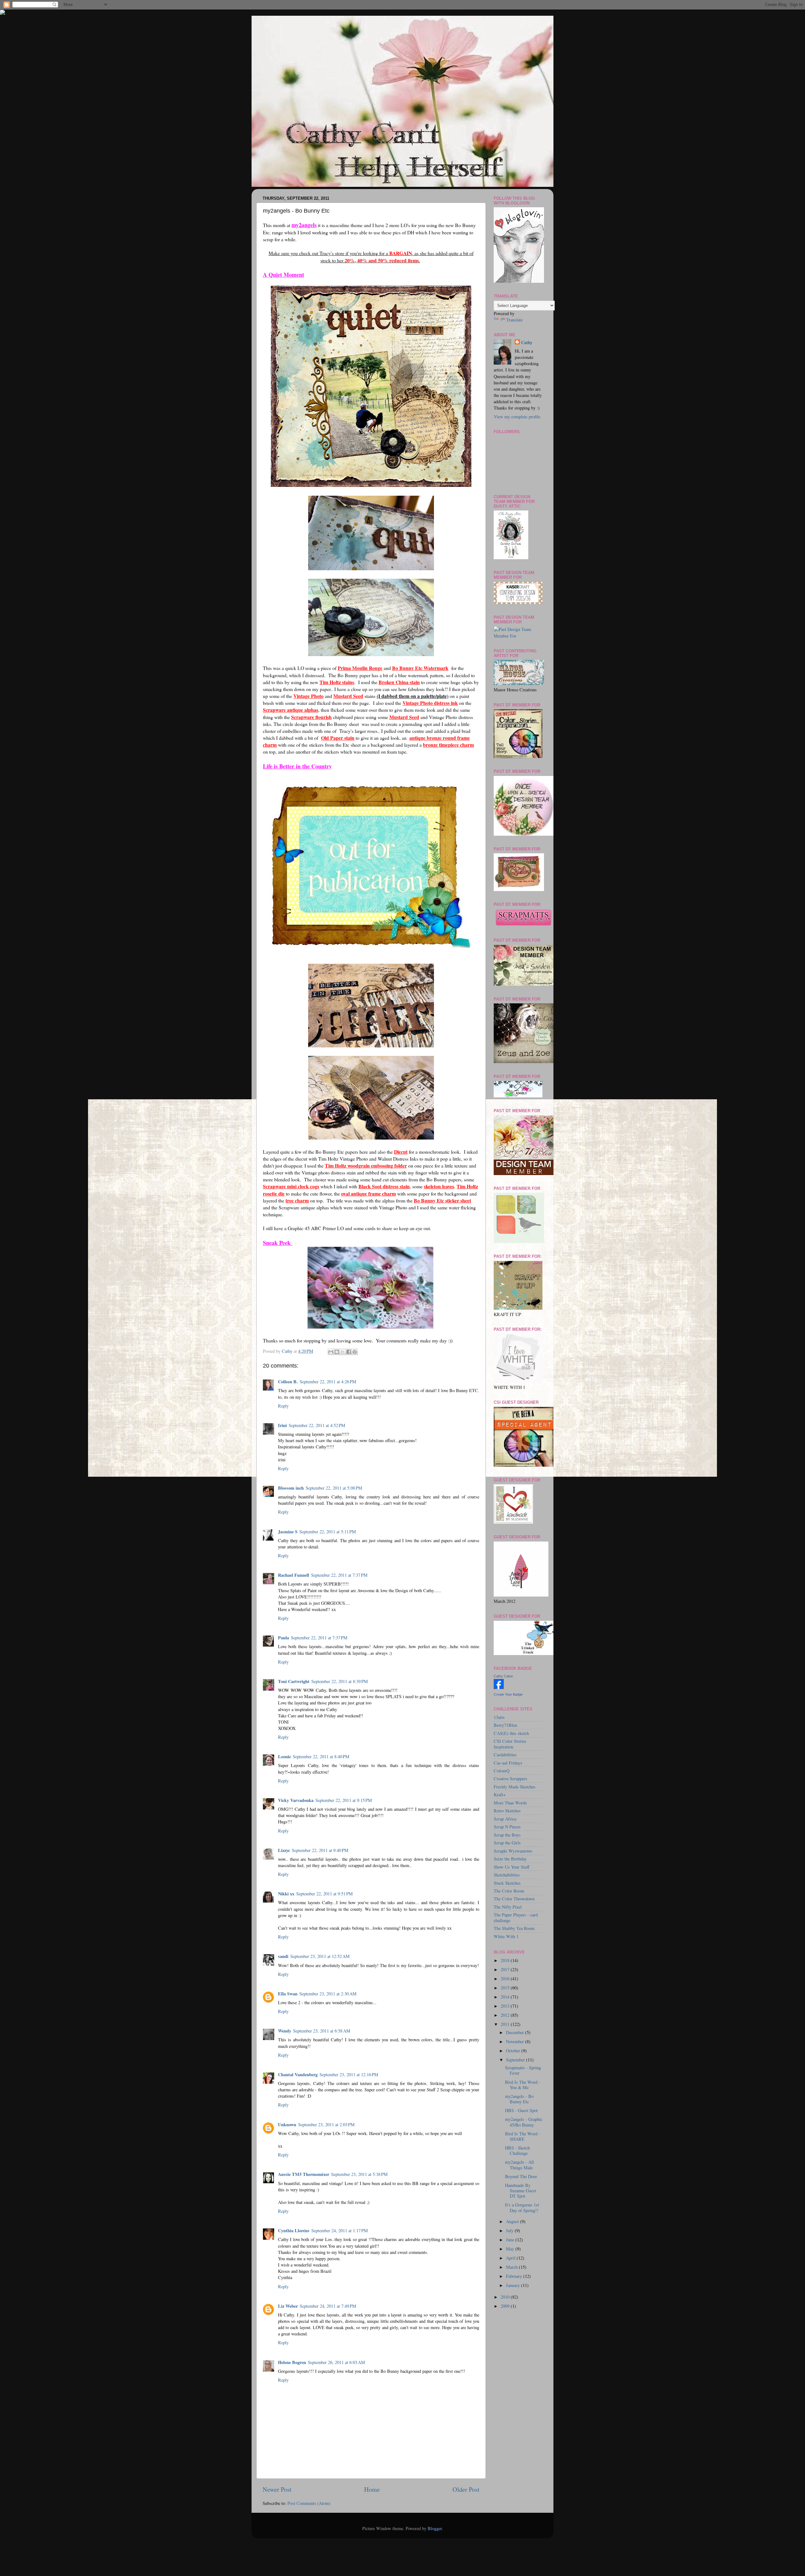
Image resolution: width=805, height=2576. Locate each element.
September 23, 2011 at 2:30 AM (328, 1994)
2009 (506, 2306)
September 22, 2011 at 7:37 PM (339, 1575)
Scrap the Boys (507, 1835)
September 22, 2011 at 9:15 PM (344, 1800)
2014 (506, 1997)
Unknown (287, 2124)
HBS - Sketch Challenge (517, 2150)
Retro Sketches (507, 1811)
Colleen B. (288, 1382)
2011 (506, 2024)
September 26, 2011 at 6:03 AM (336, 2362)
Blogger (435, 2528)
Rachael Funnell (294, 1575)
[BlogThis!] (337, 1352)
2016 (506, 1979)
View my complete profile (517, 417)
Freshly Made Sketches (515, 1787)
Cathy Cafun (503, 1676)
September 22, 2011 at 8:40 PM (321, 1756)
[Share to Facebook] (349, 1352)
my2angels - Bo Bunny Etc (519, 2099)
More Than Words (510, 1803)
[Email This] (331, 1352)
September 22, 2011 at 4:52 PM (317, 1425)
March (512, 2267)
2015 (506, 1988)
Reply (283, 1406)
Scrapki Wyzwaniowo (513, 1851)
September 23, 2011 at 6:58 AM (322, 2031)
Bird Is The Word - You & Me (523, 2085)
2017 (506, 1969)
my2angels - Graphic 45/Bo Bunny (524, 2122)
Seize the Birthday (510, 1859)
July (510, 2230)
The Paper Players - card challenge (516, 1917)
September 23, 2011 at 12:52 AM (320, 1956)
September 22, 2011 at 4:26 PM (328, 1382)
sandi (283, 1956)
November (516, 2041)
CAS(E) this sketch (511, 1733)
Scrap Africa (505, 1819)
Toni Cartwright (294, 1681)
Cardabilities (505, 1755)
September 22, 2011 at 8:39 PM (340, 1681)
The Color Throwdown (514, 1899)
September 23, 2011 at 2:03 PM (326, 2124)
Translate (514, 320)
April (511, 2258)
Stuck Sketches (507, 1883)
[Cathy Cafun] (499, 1687)
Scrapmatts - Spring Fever (523, 2070)
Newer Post (277, 2489)
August (513, 2221)
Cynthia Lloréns (294, 2230)
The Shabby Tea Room (514, 1928)
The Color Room (509, 1891)
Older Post (466, 2489)
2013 (506, 2006)
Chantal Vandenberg (298, 2074)
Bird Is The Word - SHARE (523, 2136)
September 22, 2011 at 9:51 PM (325, 1894)
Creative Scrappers (511, 1779)
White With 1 (506, 1936)
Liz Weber (288, 2306)
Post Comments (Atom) (309, 2503)
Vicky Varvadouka (296, 1800)
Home (372, 2489)
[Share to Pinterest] (355, 1352)
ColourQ (502, 1771)
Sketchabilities (507, 1875)
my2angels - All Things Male (519, 2165)
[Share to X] (343, 1352)
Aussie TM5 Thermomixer (304, 2174)
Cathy (527, 343)
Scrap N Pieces (507, 1827)
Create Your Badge (508, 1694)
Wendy (285, 2031)
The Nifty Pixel (508, 1907)
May (511, 2249)
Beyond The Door (521, 2176)
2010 (506, 2297)
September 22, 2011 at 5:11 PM (328, 1532)
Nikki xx (286, 1894)
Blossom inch (291, 1488)
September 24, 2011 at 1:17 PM (340, 2230)
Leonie (284, 1756)
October (514, 2051)
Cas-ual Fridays (508, 1763)
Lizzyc (284, 1850)
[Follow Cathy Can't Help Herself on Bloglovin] (519, 281)
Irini (282, 1425)
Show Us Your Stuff (512, 1867)
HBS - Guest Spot (521, 2110)
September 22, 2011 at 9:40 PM (320, 1850)
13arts (499, 1717)
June (511, 2240)
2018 (506, 1960)
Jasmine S (288, 1532)
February (515, 2276)
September (516, 2060)
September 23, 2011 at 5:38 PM (359, 2174)
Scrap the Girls (507, 1843)
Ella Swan (288, 1994)
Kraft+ (500, 1795)
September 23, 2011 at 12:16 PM (349, 2074)
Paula (283, 1638)
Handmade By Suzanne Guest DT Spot (521, 2191)
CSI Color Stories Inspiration (510, 1744)
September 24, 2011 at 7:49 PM (328, 2306)
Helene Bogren (292, 2362)
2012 (506, 2015)
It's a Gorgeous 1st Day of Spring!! (522, 2207)
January (514, 2285)
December (516, 2032)
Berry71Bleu (505, 1725)
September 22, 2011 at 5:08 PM (334, 1488)
